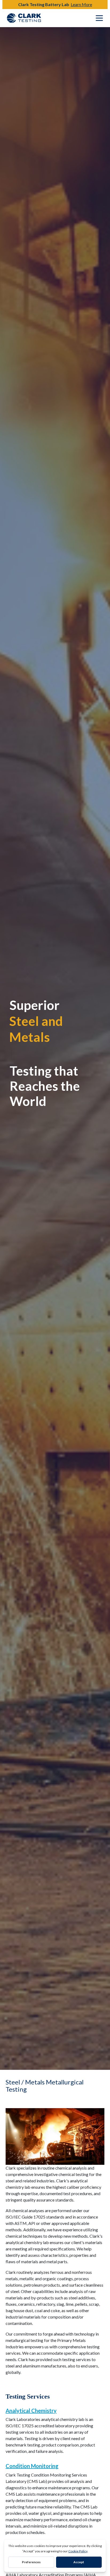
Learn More (81, 4)
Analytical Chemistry (31, 2411)
